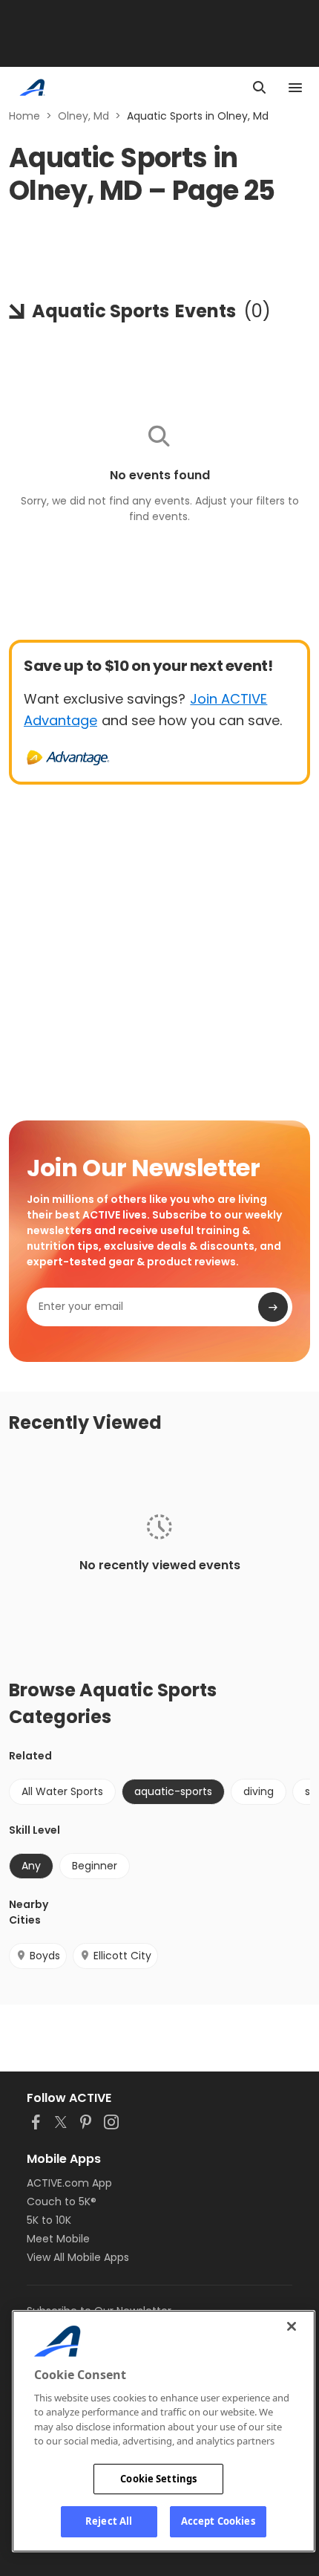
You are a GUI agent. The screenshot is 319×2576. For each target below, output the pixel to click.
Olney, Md (83, 116)
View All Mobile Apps (78, 2257)
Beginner (95, 1866)
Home (24, 116)
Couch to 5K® (62, 2202)
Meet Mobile (58, 2239)
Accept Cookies (218, 2521)
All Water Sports (62, 1791)
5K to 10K (49, 2220)
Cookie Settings (158, 2479)
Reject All (109, 2521)
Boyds (45, 1956)
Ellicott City (122, 1956)
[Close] (292, 2326)
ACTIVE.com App (69, 2183)
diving (259, 1791)
